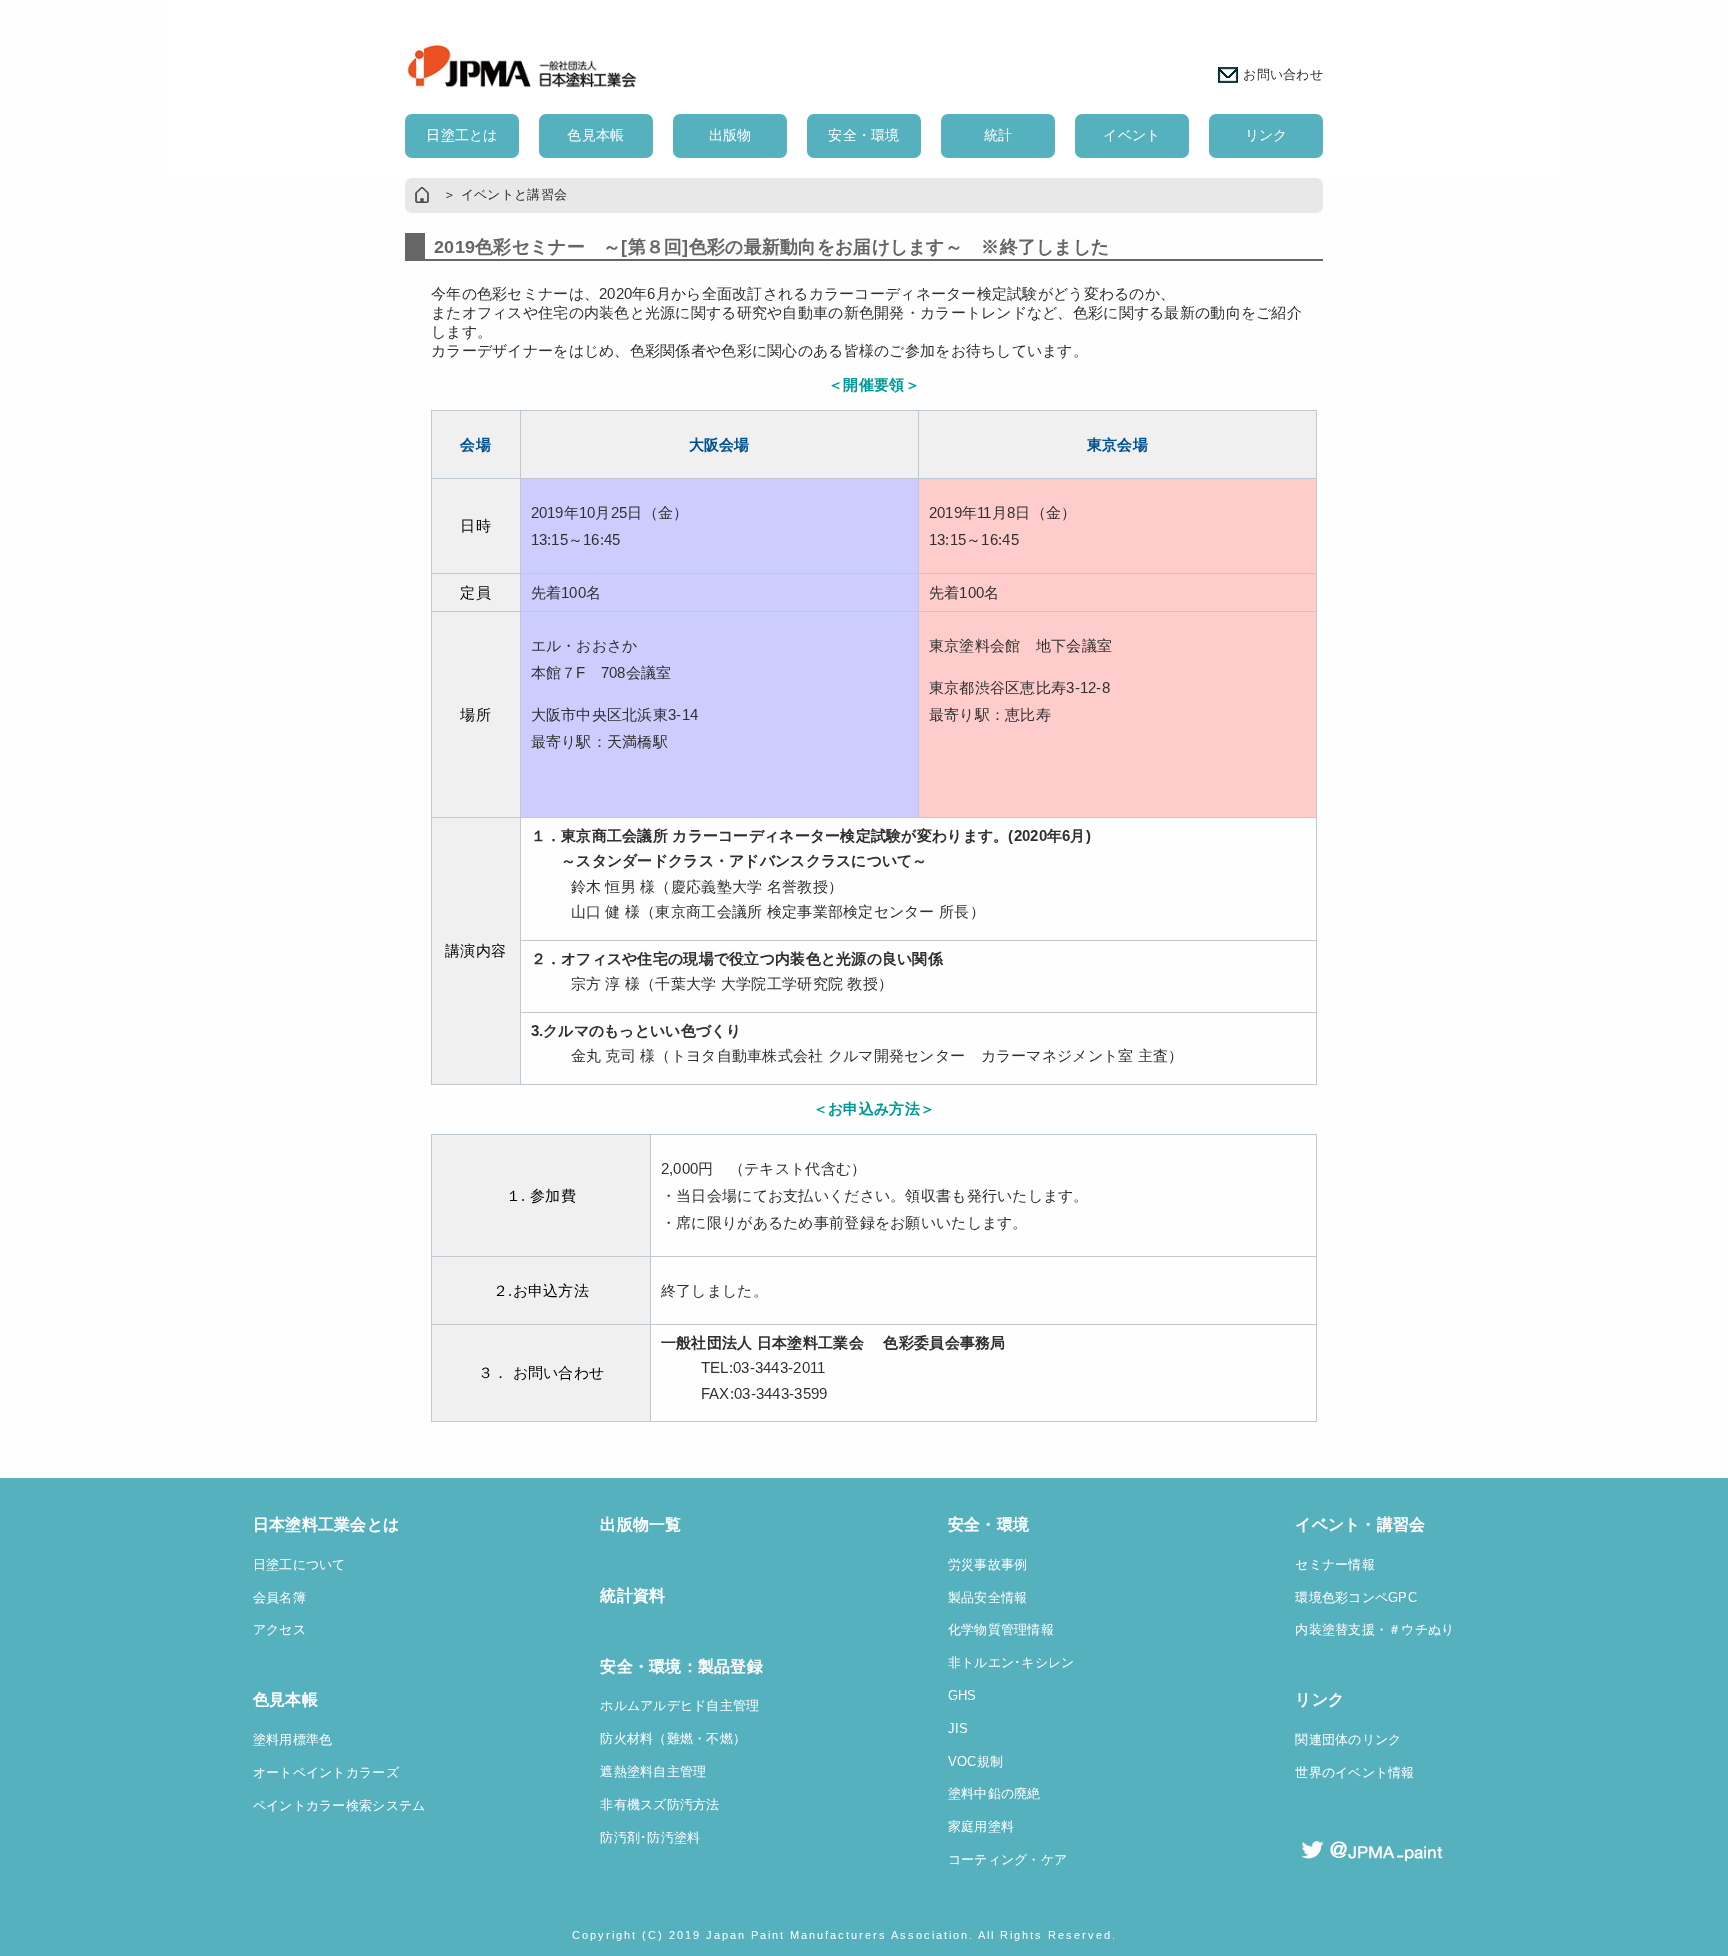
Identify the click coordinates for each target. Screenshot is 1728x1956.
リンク (1266, 135)
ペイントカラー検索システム (339, 1806)
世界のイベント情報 (1355, 1773)
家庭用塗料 (981, 1827)
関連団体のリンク (1348, 1740)
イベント (1131, 135)
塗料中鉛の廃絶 (994, 1794)
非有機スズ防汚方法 (660, 1805)
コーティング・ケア (1008, 1860)
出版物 (730, 135)
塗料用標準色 (293, 1740)
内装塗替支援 (1335, 1630)
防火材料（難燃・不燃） (673, 1739)
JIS (958, 1729)
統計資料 (632, 1595)
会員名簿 (279, 1598)
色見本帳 (595, 135)
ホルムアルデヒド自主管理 (679, 1706)
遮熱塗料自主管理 (653, 1772)
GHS (962, 1696)
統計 (998, 135)
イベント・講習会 (1360, 1524)
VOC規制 (975, 1762)
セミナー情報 (1335, 1565)
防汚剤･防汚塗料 (650, 1838)
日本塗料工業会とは (326, 1524)
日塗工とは (461, 135)
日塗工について (299, 1565)
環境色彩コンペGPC (1356, 1598)
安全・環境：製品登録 (681, 1666)
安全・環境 (863, 135)
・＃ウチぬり (1415, 1630)
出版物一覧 (640, 1524)
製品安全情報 (988, 1598)
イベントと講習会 (514, 195)
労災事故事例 (988, 1565)
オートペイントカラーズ (326, 1773)
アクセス (279, 1630)
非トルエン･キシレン (1011, 1663)
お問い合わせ (1283, 74)
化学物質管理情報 (1001, 1630)
